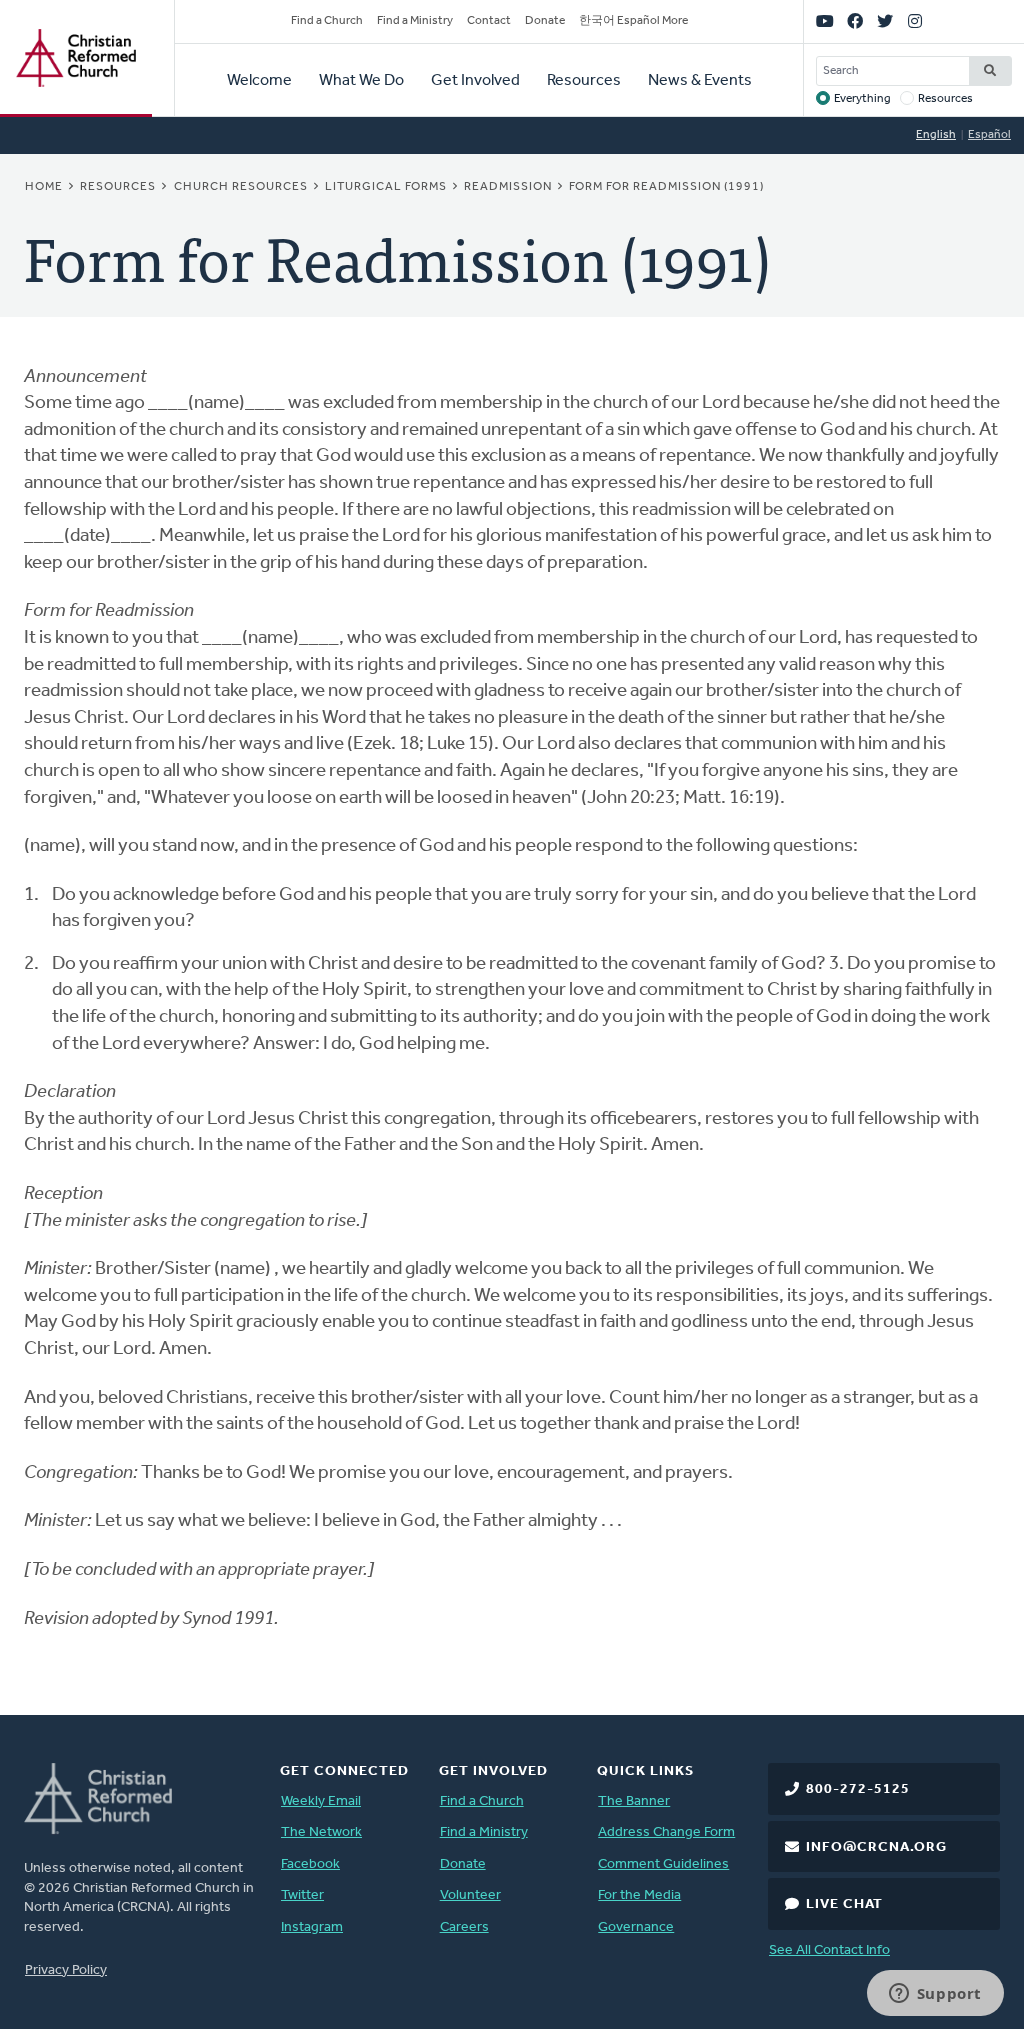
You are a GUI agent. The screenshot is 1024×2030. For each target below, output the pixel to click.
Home (44, 187)
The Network (321, 1832)
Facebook (310, 1864)
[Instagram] (915, 22)
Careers (464, 1927)
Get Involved (475, 81)
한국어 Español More (633, 21)
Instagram (312, 1927)
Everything (862, 99)
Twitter (302, 1895)
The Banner (634, 1801)
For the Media (639, 1895)
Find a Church (327, 21)
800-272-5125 (858, 1789)
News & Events (700, 81)
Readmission (508, 187)
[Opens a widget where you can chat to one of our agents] (935, 1995)
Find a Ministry (415, 21)
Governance (636, 1927)
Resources (584, 81)
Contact (489, 21)
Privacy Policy (66, 1970)
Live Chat (844, 1904)
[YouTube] (825, 22)
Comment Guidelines (663, 1864)
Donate (545, 21)
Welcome (259, 81)
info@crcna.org (876, 1847)
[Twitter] (885, 22)
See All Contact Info (829, 1950)
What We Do (361, 81)
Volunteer (470, 1895)
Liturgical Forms (386, 187)
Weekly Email (321, 1801)
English (936, 135)
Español (989, 135)
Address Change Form (666, 1832)
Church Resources (241, 187)
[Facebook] (855, 22)
